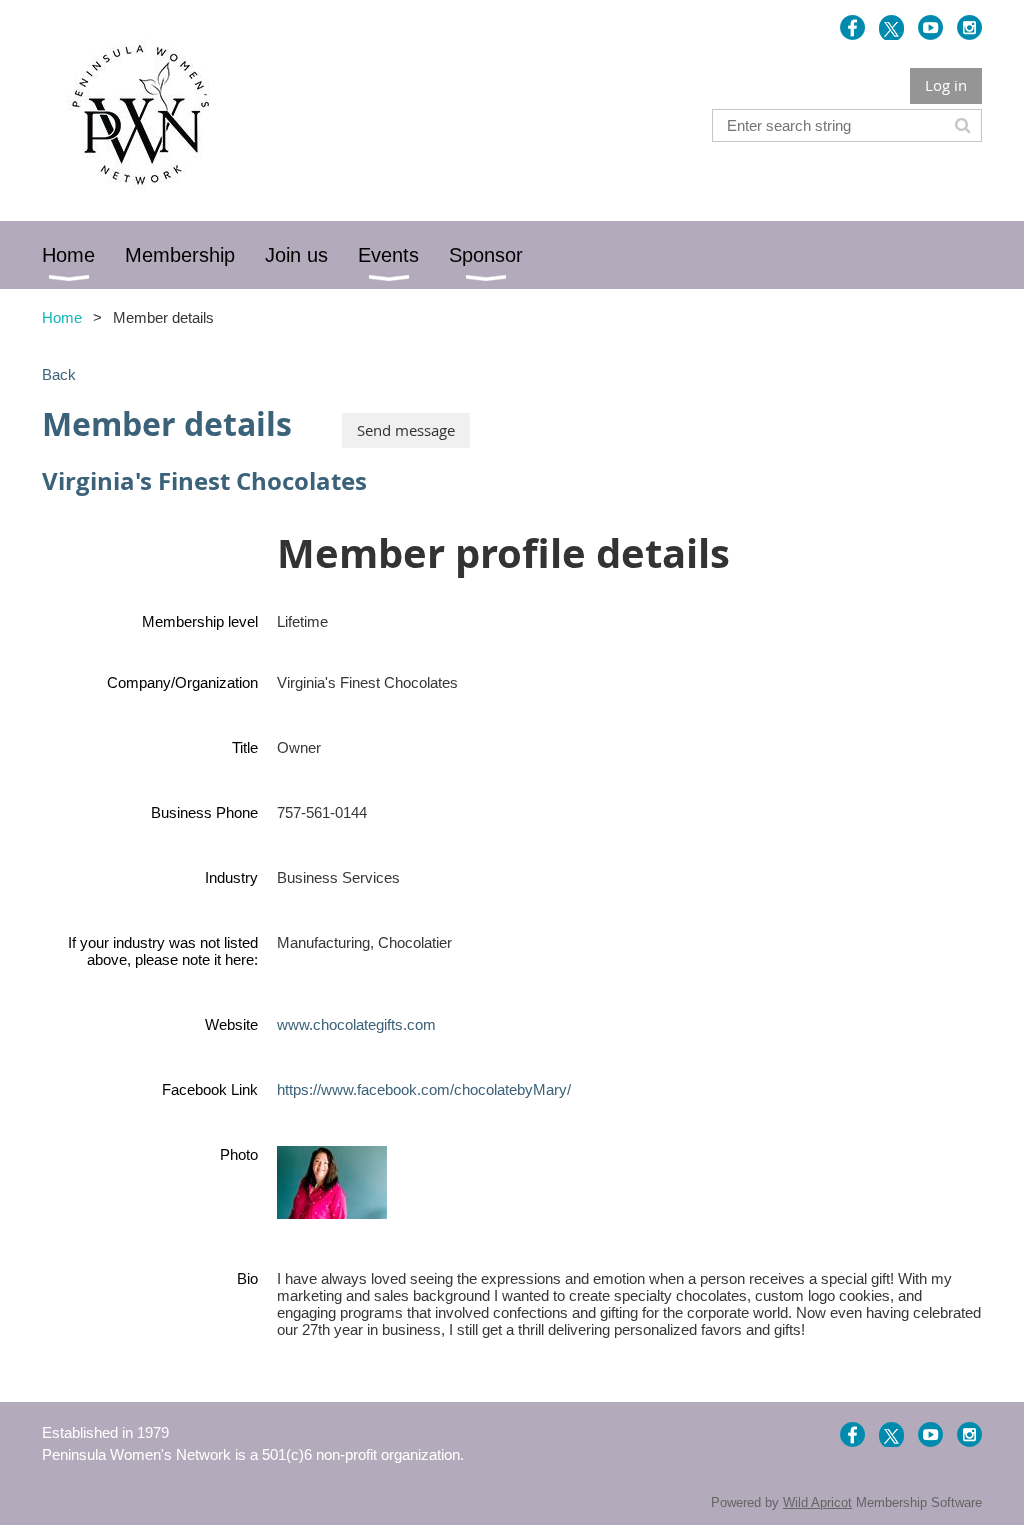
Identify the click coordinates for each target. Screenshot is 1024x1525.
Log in (946, 85)
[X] (891, 27)
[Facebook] (852, 27)
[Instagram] (969, 27)
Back (59, 374)
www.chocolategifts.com (356, 1024)
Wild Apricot (817, 1502)
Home (62, 317)
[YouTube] (930, 27)
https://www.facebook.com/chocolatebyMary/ (424, 1089)
